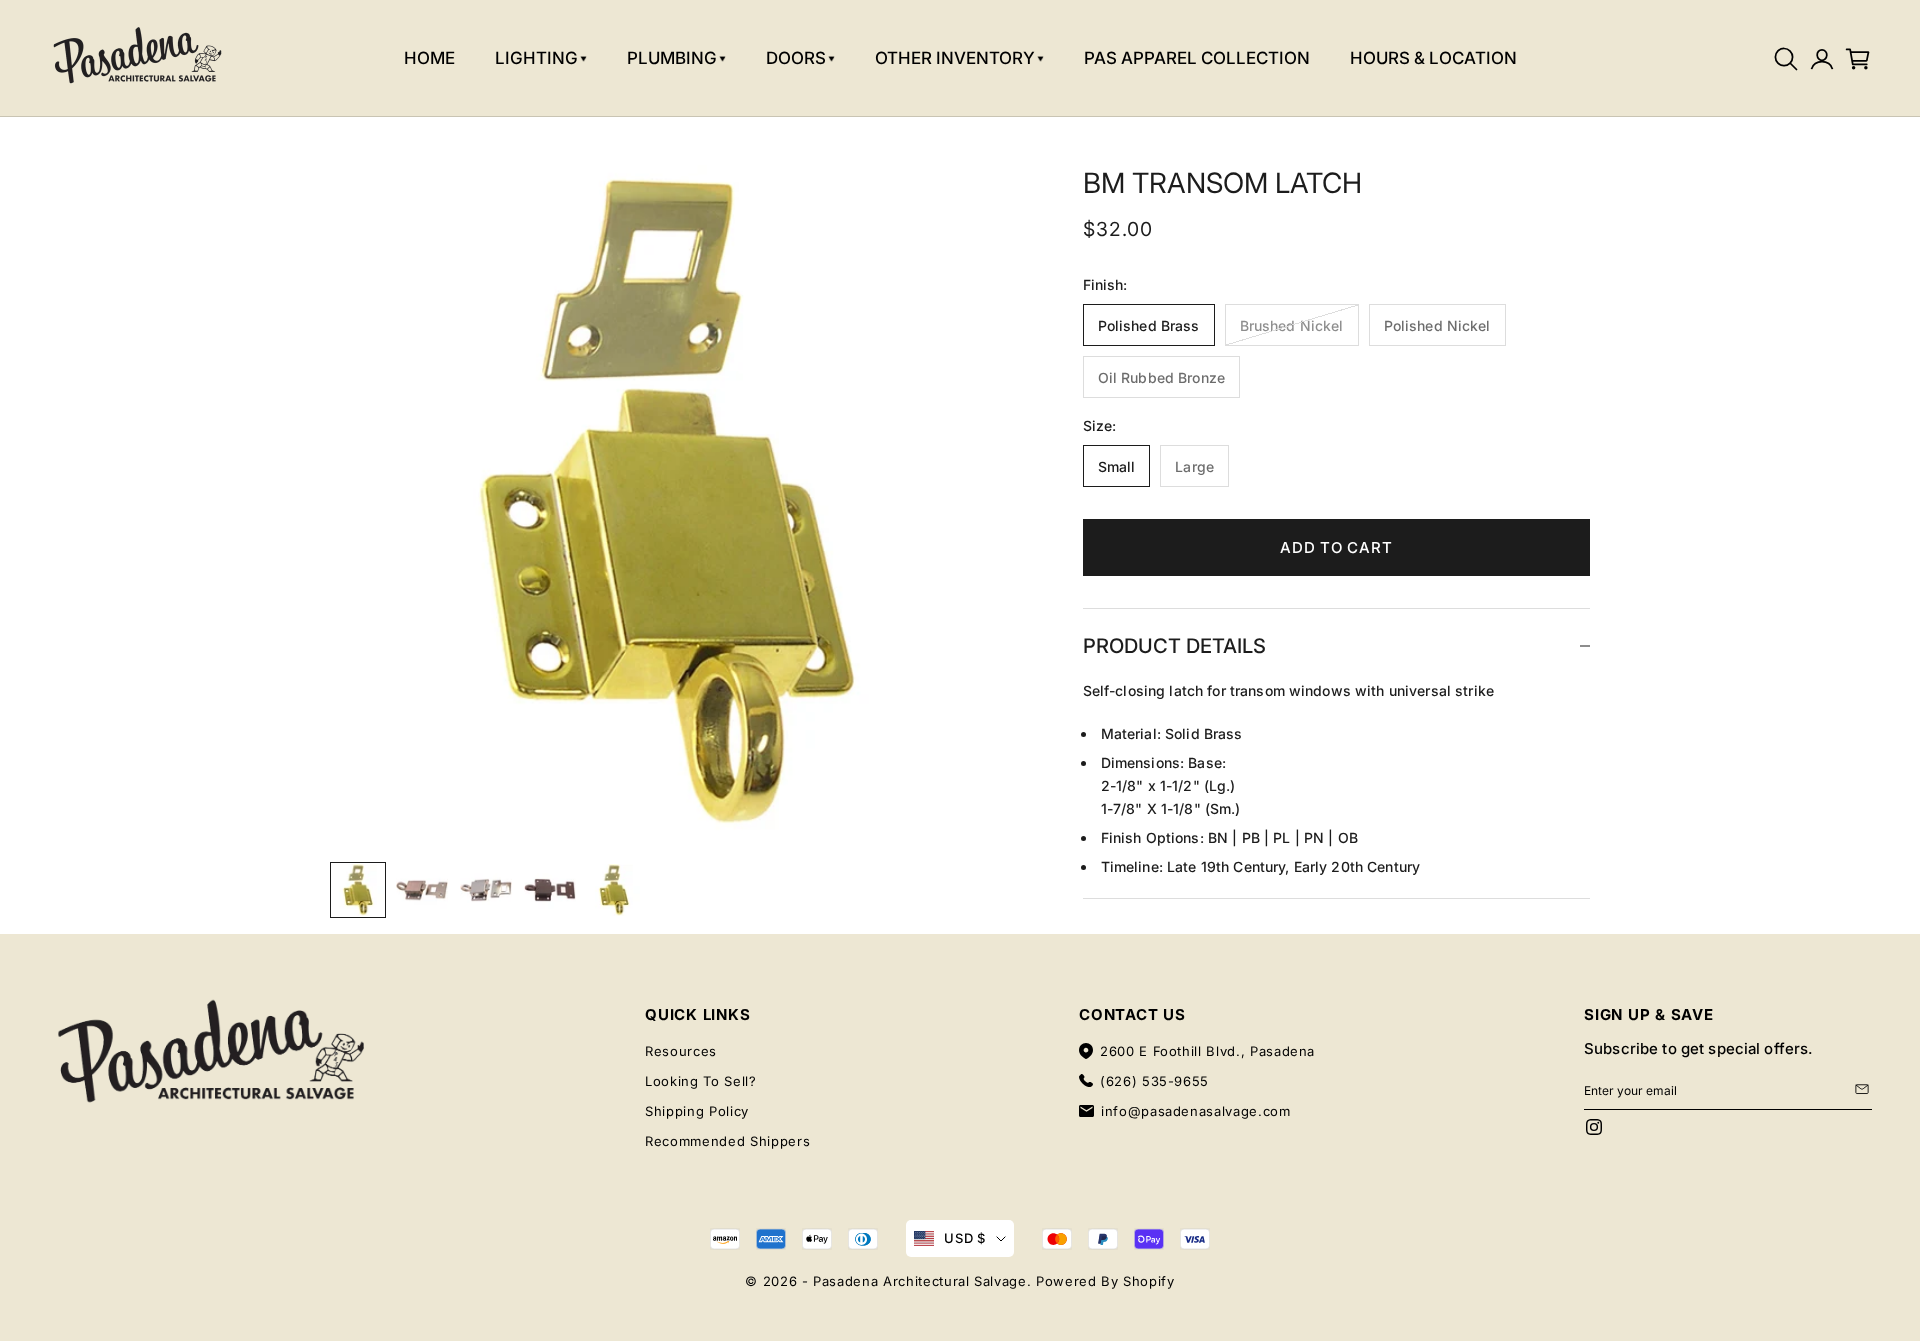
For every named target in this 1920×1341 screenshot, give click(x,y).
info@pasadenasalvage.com (1196, 1111)
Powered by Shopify (1105, 1281)
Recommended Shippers (727, 1141)
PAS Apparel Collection (1197, 58)
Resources (681, 1051)
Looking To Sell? (700, 1081)
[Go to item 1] (358, 890)
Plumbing (672, 58)
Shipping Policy (697, 1111)
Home (429, 58)
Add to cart (1336, 546)
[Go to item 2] (422, 890)
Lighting (536, 58)
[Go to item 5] (614, 890)
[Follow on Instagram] (1594, 1127)
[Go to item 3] (486, 890)
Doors (796, 58)
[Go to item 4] (550, 890)
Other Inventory (955, 58)
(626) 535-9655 (1154, 1081)
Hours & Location (1433, 58)
